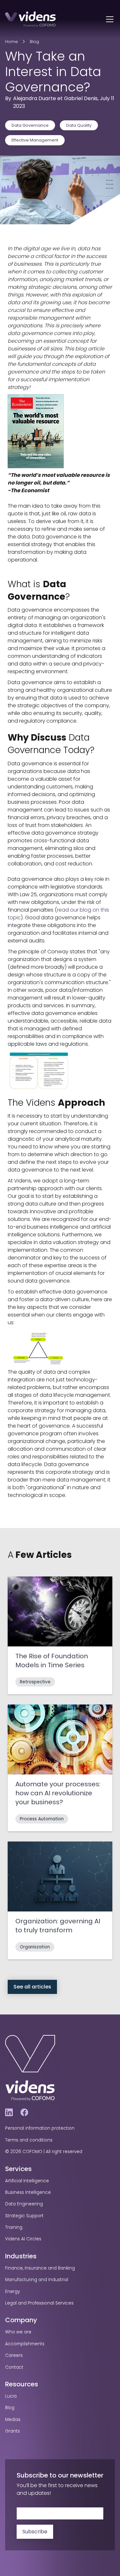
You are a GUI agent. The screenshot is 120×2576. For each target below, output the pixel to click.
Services (18, 2169)
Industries (21, 2256)
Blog (34, 42)
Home (12, 42)
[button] (108, 19)
